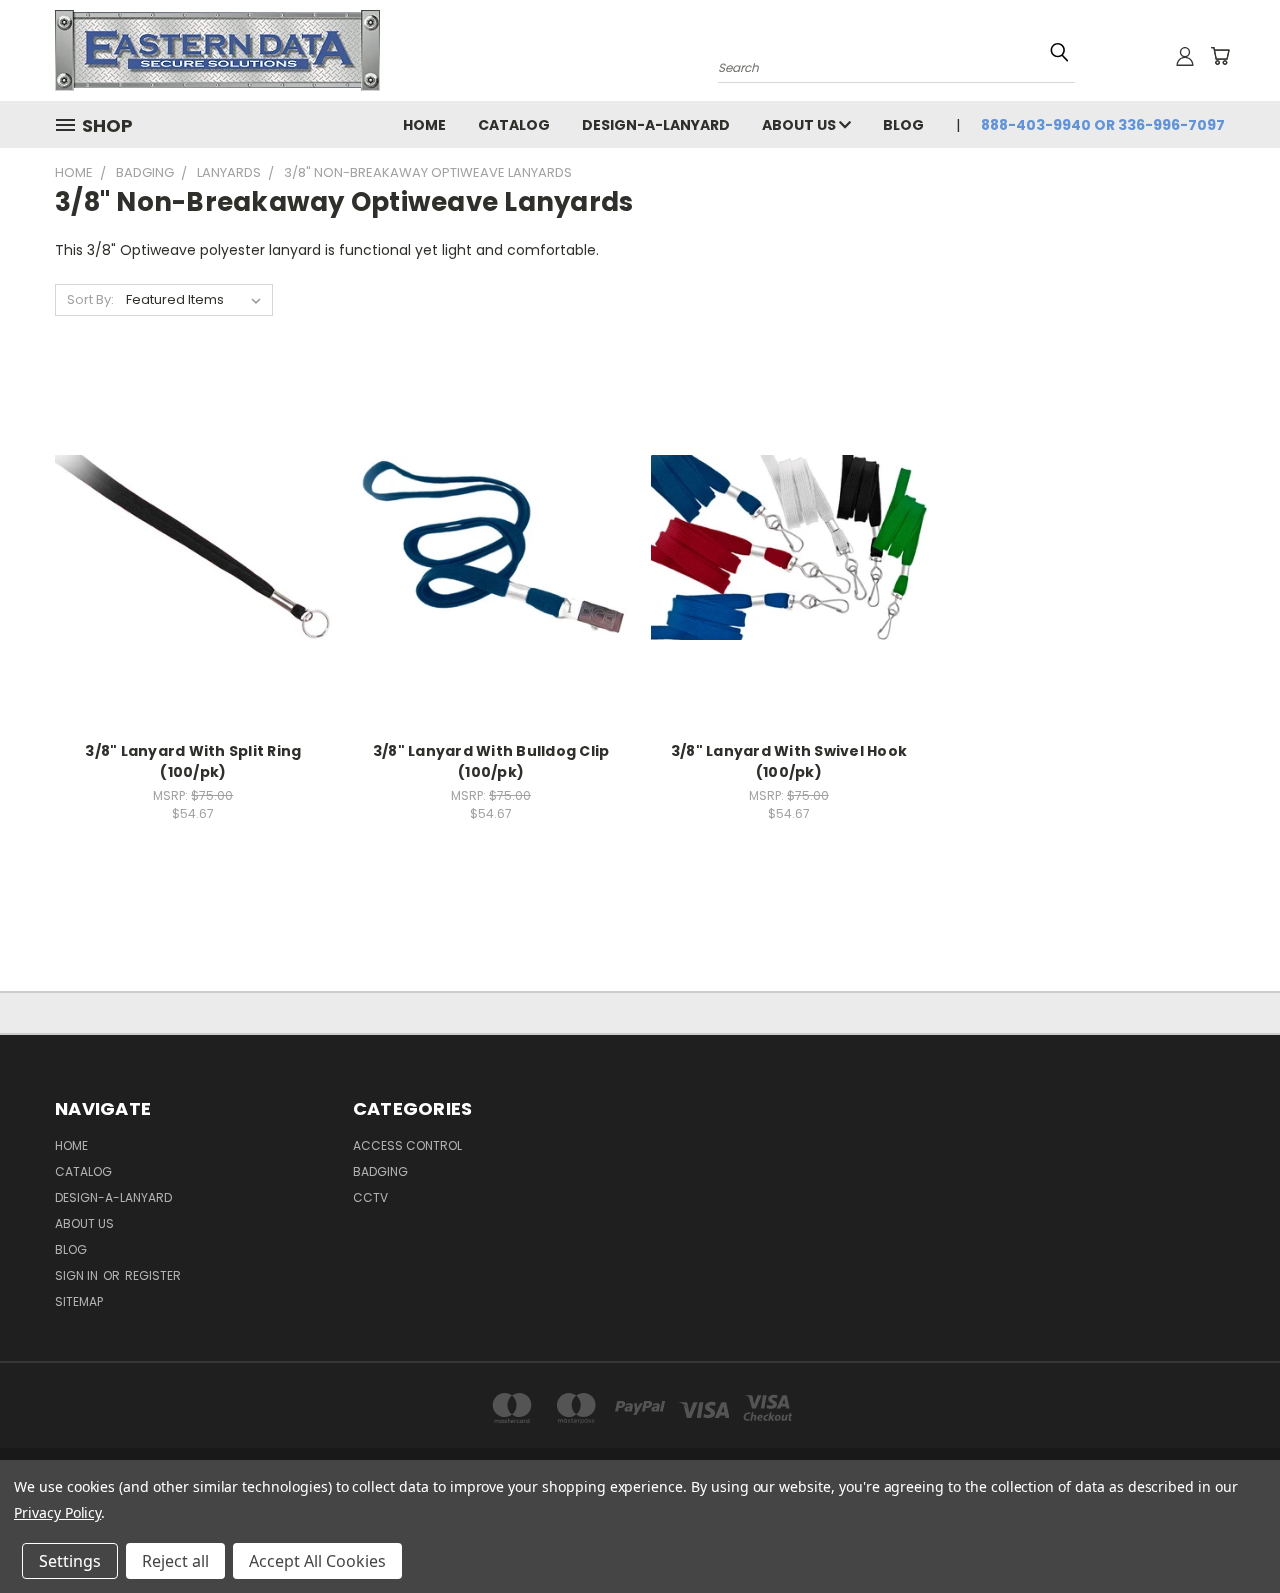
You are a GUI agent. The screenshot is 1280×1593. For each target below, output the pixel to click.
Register (153, 1275)
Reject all (175, 1561)
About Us (800, 125)
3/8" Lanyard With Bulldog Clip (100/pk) (491, 761)
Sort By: (90, 299)
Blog (903, 125)
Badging (380, 1171)
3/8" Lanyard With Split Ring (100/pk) (193, 761)
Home (424, 125)
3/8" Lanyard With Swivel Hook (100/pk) (789, 761)
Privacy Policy (57, 1512)
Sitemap (79, 1301)
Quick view (193, 506)
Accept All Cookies (317, 1561)
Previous (1227, 1530)
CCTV (370, 1197)
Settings (70, 1561)
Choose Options (193, 582)
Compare (186, 545)
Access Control (407, 1145)
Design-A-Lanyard (656, 125)
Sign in (78, 1275)
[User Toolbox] (1185, 56)
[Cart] (1220, 56)
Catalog (514, 125)
